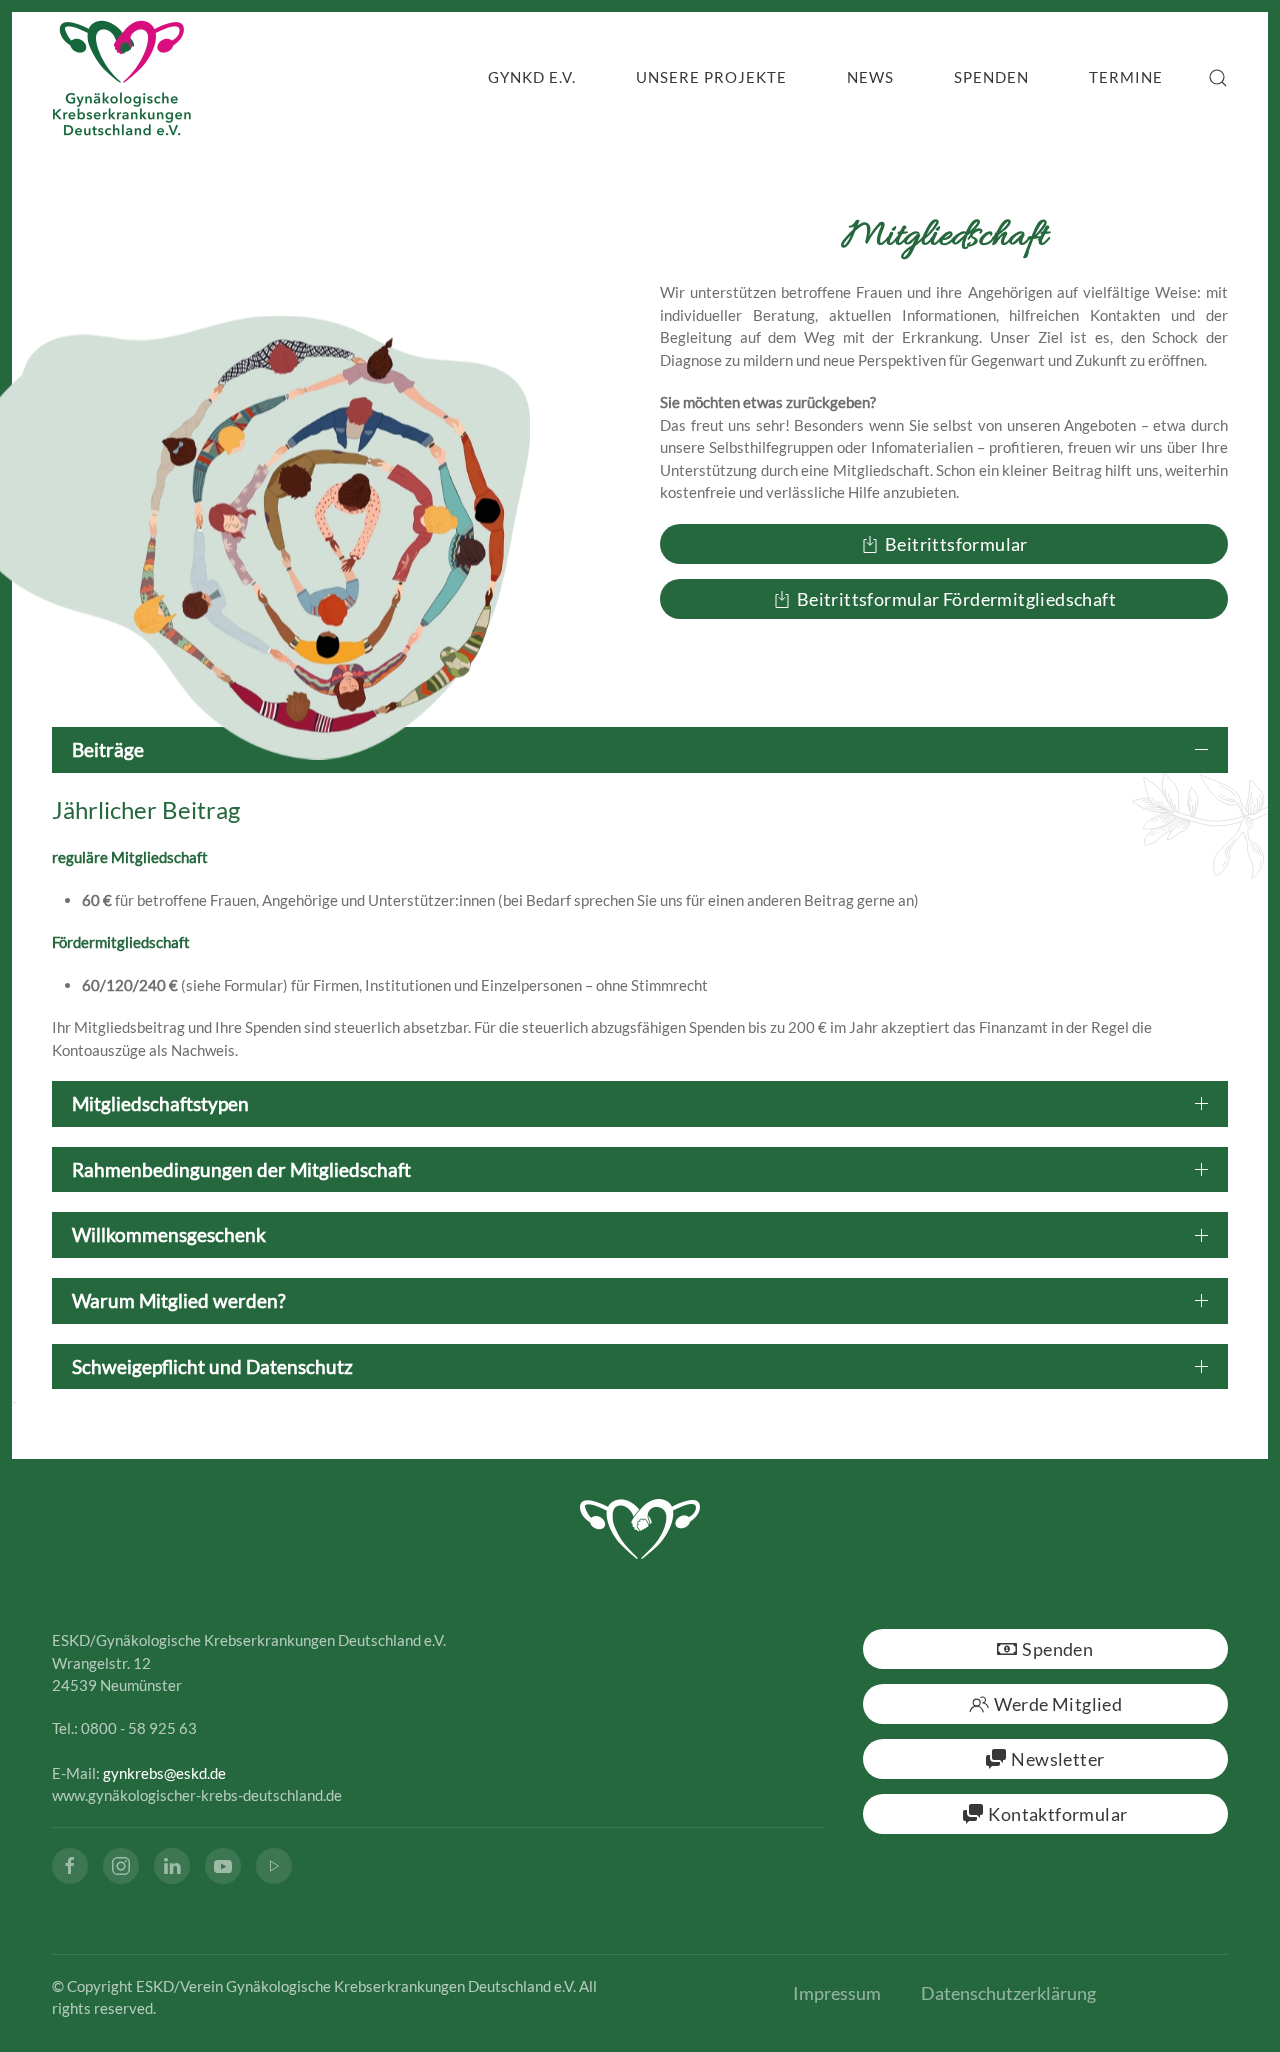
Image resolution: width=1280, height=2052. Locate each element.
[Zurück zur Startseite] (122, 77)
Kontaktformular (1057, 1814)
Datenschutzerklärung (1008, 1993)
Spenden (991, 77)
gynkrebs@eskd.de (164, 1773)
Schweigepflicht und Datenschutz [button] (212, 1366)
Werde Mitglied (1058, 1704)
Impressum (837, 1993)
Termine (1126, 77)
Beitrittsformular (956, 544)
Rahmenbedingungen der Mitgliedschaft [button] (241, 1169)
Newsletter (1057, 1759)
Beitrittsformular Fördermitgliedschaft (956, 599)
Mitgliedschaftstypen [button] (160, 1103)
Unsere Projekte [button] (711, 77)
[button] (1218, 77)
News (870, 77)
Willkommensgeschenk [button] (169, 1234)
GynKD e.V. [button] (532, 77)
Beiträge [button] (108, 749)
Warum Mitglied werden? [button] (179, 1300)
